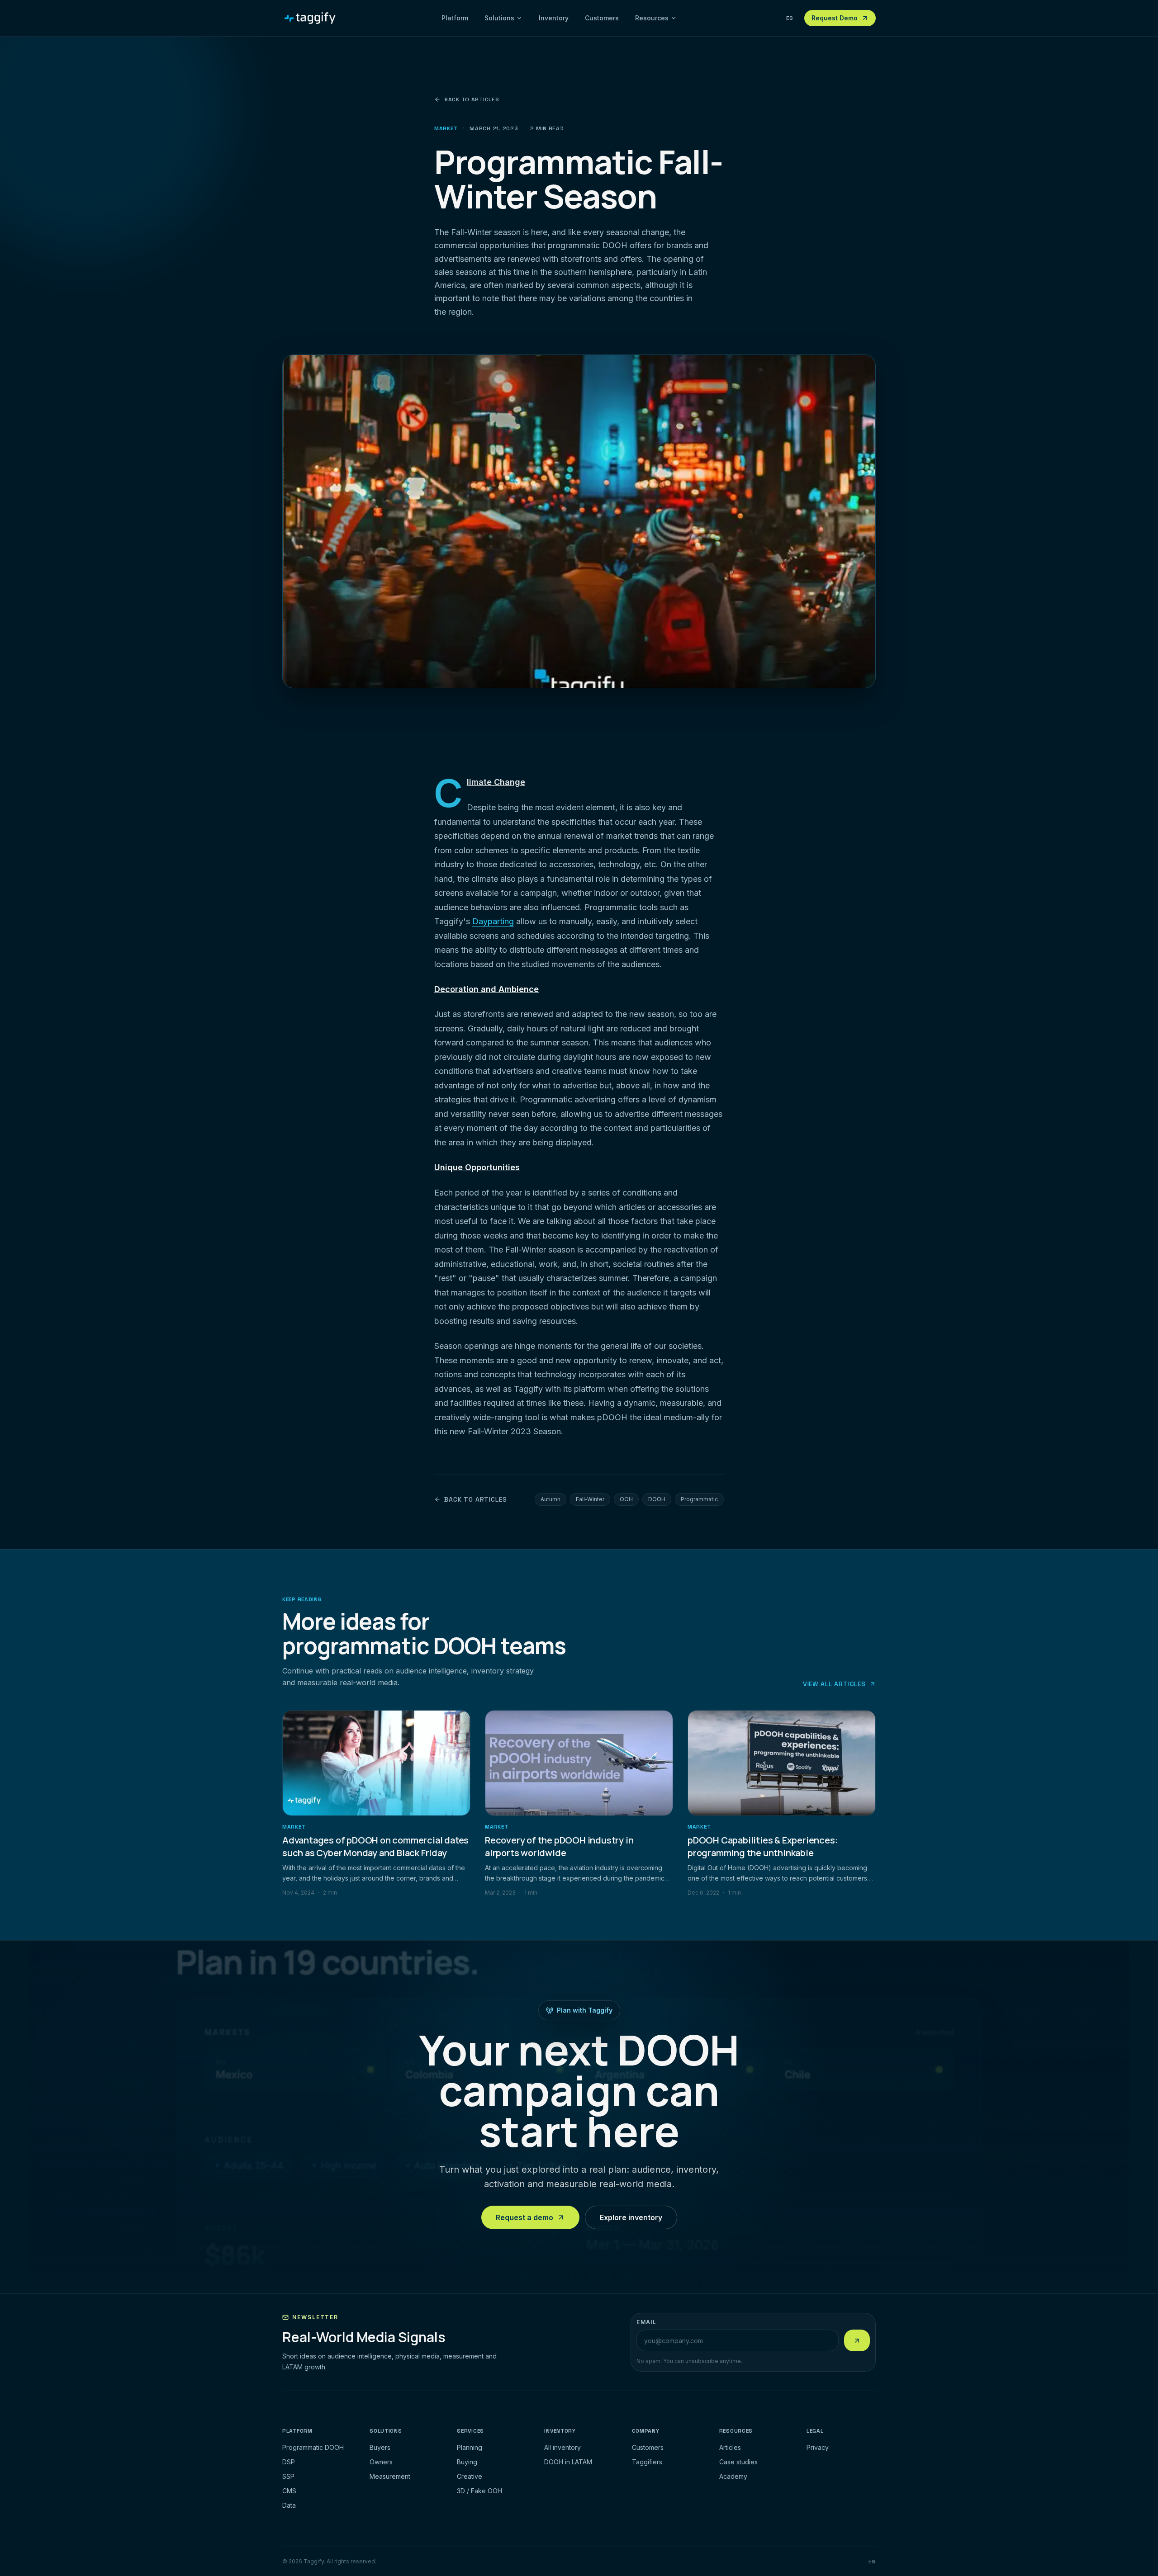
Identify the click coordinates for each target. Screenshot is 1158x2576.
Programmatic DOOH (313, 2447)
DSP (289, 2462)
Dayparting (493, 921)
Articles (730, 2447)
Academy (733, 2476)
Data (289, 2505)
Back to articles (472, 99)
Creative (470, 2476)
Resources (652, 18)
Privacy (818, 2447)
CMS (289, 2491)
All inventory (562, 2447)
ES (790, 18)
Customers (602, 18)
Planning (470, 2447)
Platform (455, 18)
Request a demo (524, 2217)
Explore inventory (631, 2217)
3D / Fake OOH (479, 2491)
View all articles (834, 1684)
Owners (381, 2462)
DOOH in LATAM (568, 2462)
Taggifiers (647, 2462)
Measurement (390, 2476)
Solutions (499, 18)
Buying (467, 2462)
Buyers (380, 2447)
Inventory (554, 18)
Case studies (738, 2462)
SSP (288, 2476)
